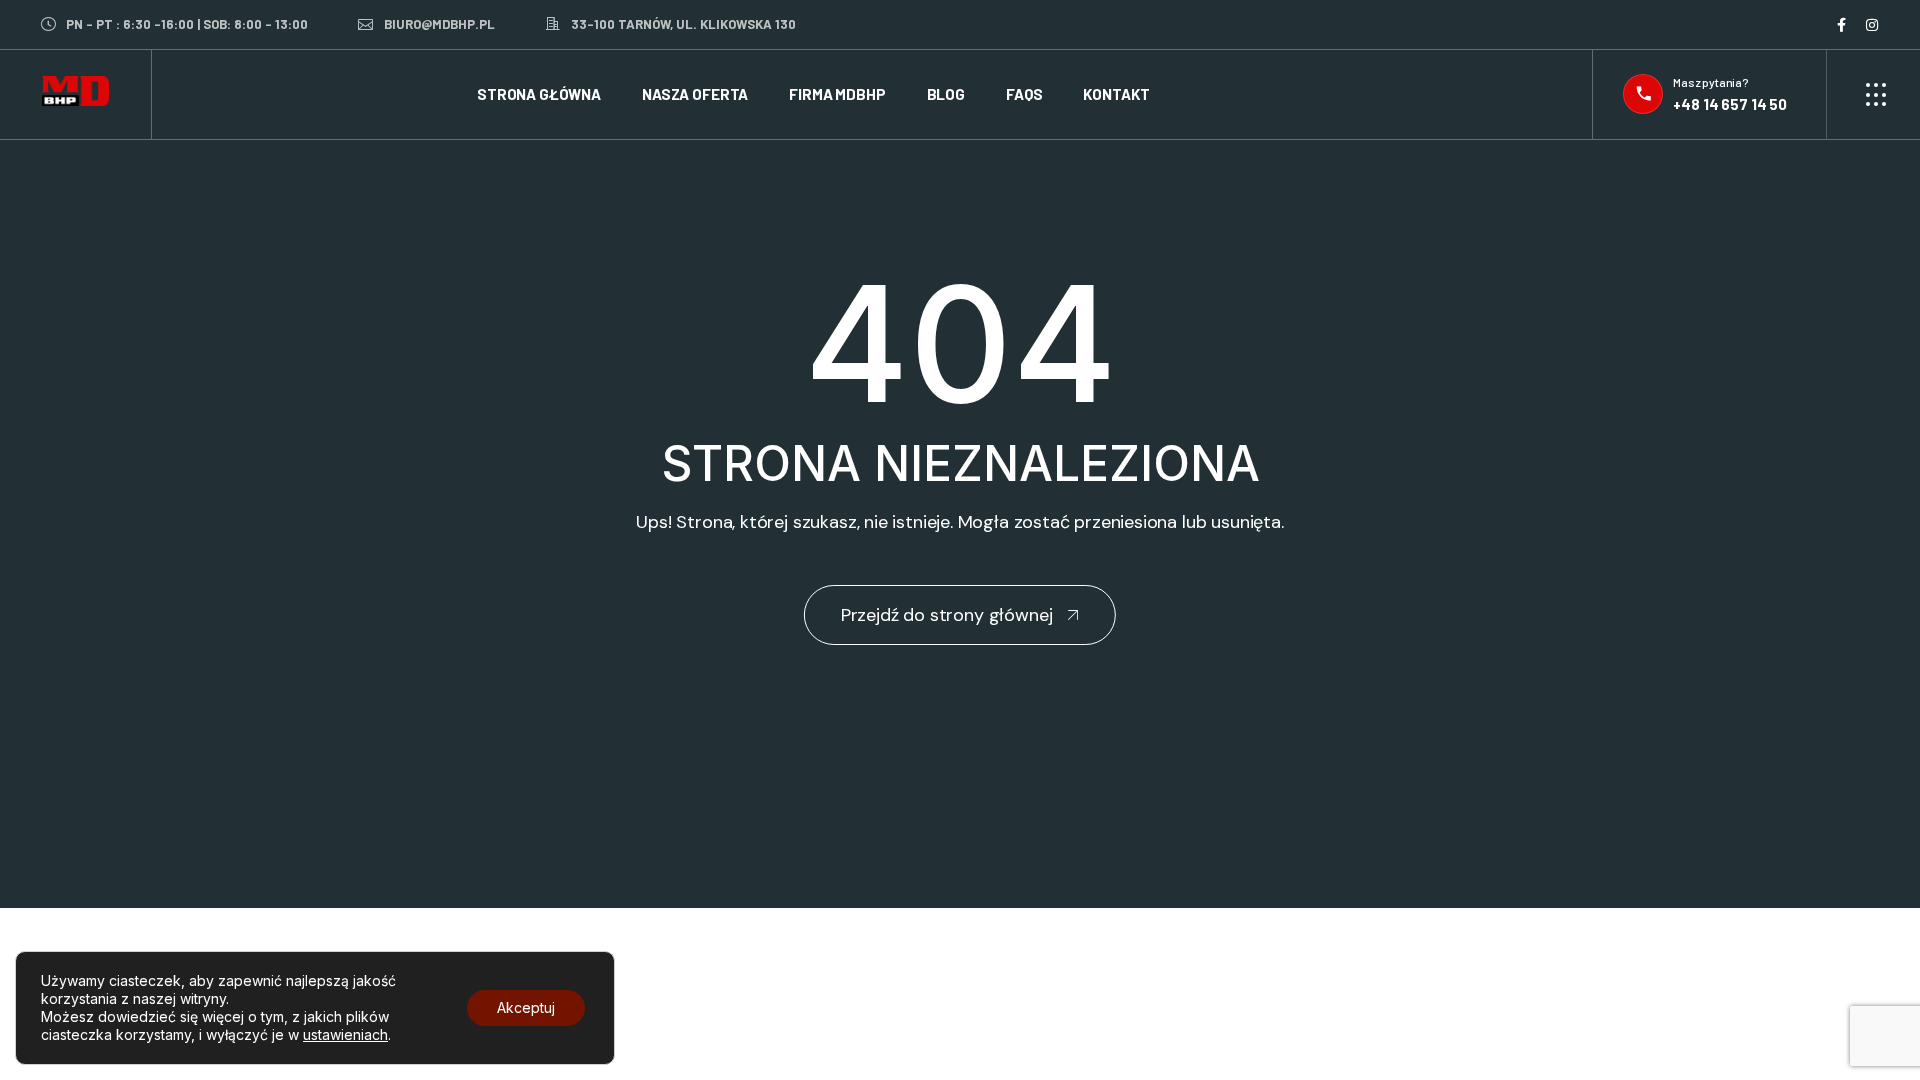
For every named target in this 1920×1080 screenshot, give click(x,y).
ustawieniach (345, 1034)
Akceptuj (526, 1007)
